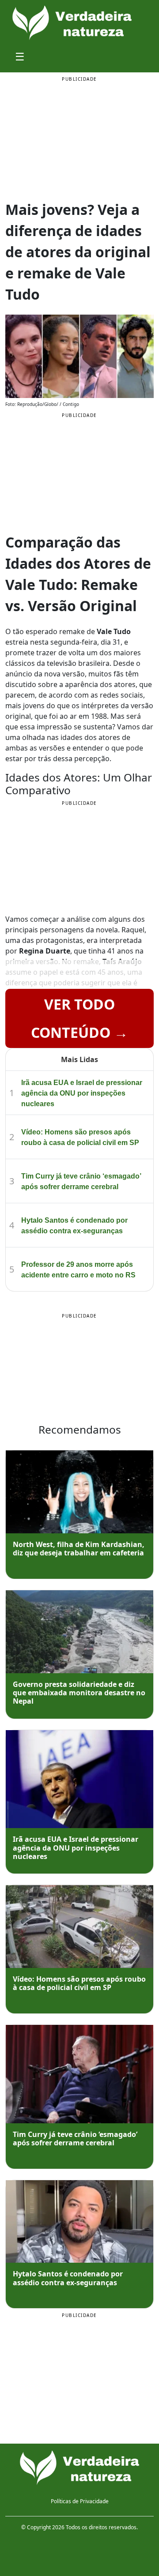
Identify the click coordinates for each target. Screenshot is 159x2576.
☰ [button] (20, 56)
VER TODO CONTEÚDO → (79, 1018)
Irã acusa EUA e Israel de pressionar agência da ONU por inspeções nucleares (82, 1093)
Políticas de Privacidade (80, 2501)
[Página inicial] (79, 2468)
